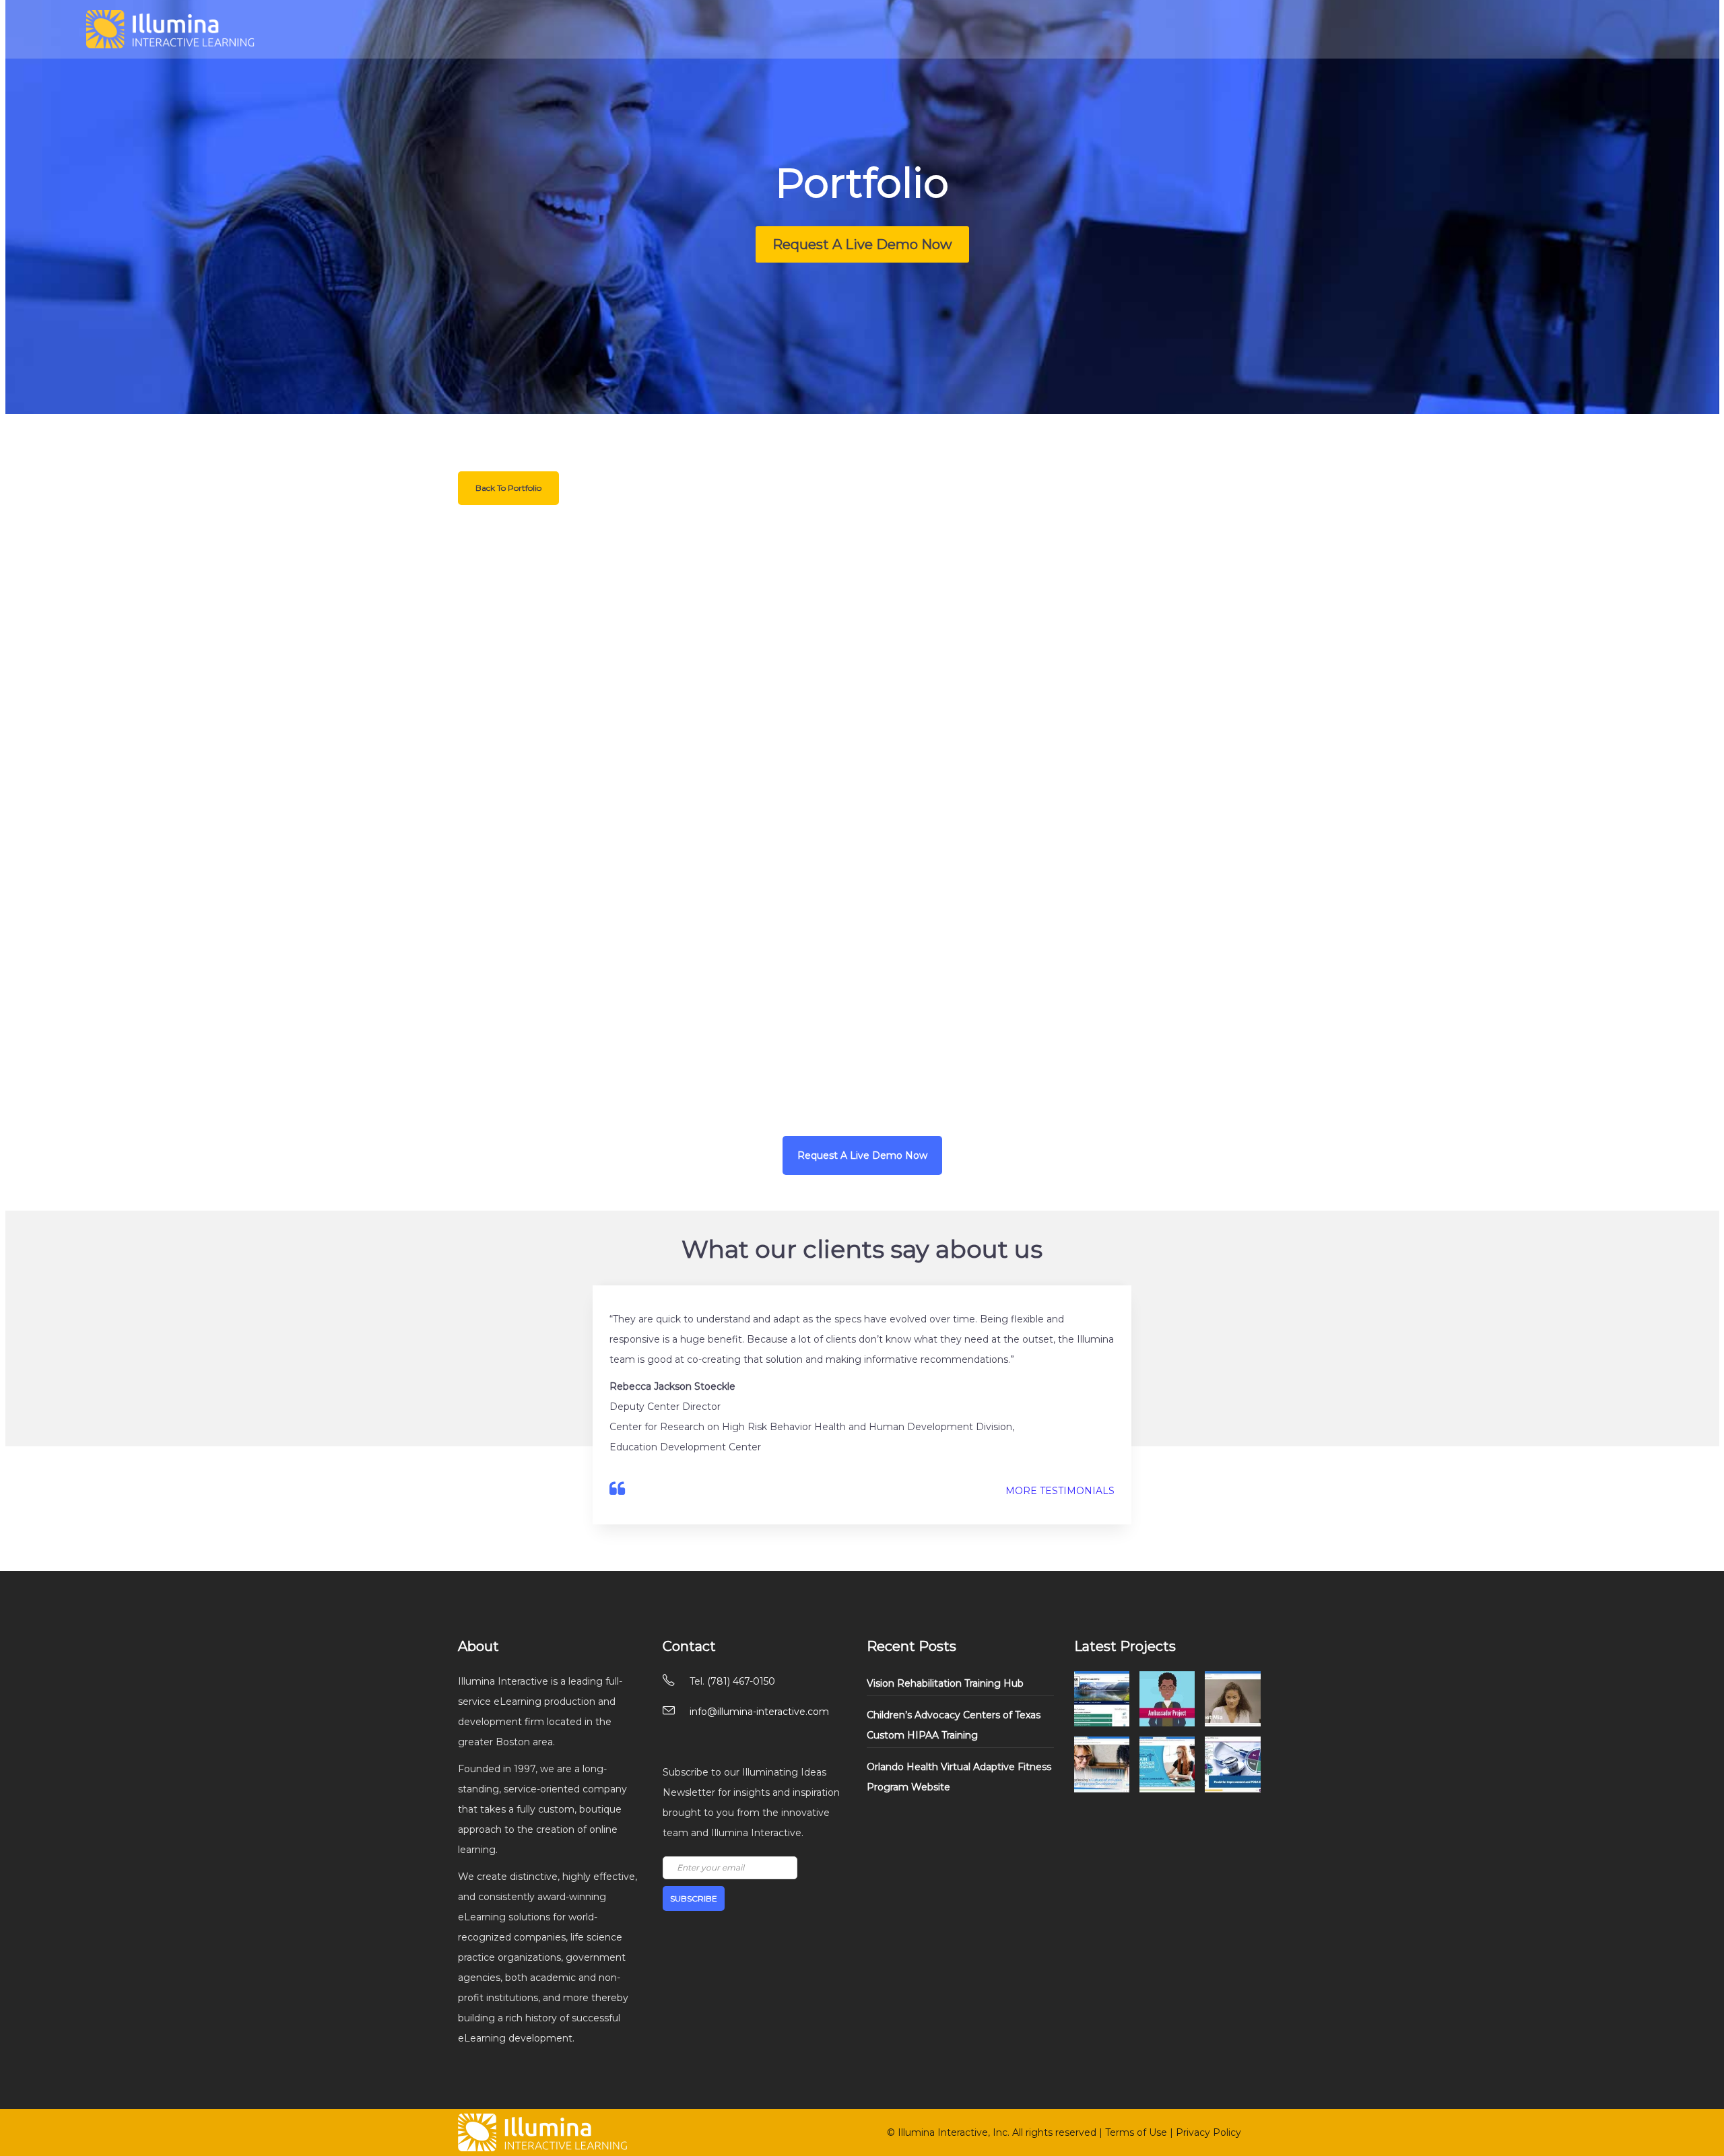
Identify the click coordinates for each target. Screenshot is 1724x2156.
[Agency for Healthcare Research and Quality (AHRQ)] (1232, 1764)
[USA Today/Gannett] (1102, 1764)
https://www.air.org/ (959, 1091)
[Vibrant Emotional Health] (1102, 1699)
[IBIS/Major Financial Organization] (1232, 1699)
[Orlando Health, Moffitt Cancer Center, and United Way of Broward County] (1167, 1764)
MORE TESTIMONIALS (1060, 1491)
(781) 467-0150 (741, 1681)
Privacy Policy (1208, 2132)
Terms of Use (1136, 2132)
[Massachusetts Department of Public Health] (1167, 1699)
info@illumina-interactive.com (759, 1712)
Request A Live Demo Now (862, 244)
